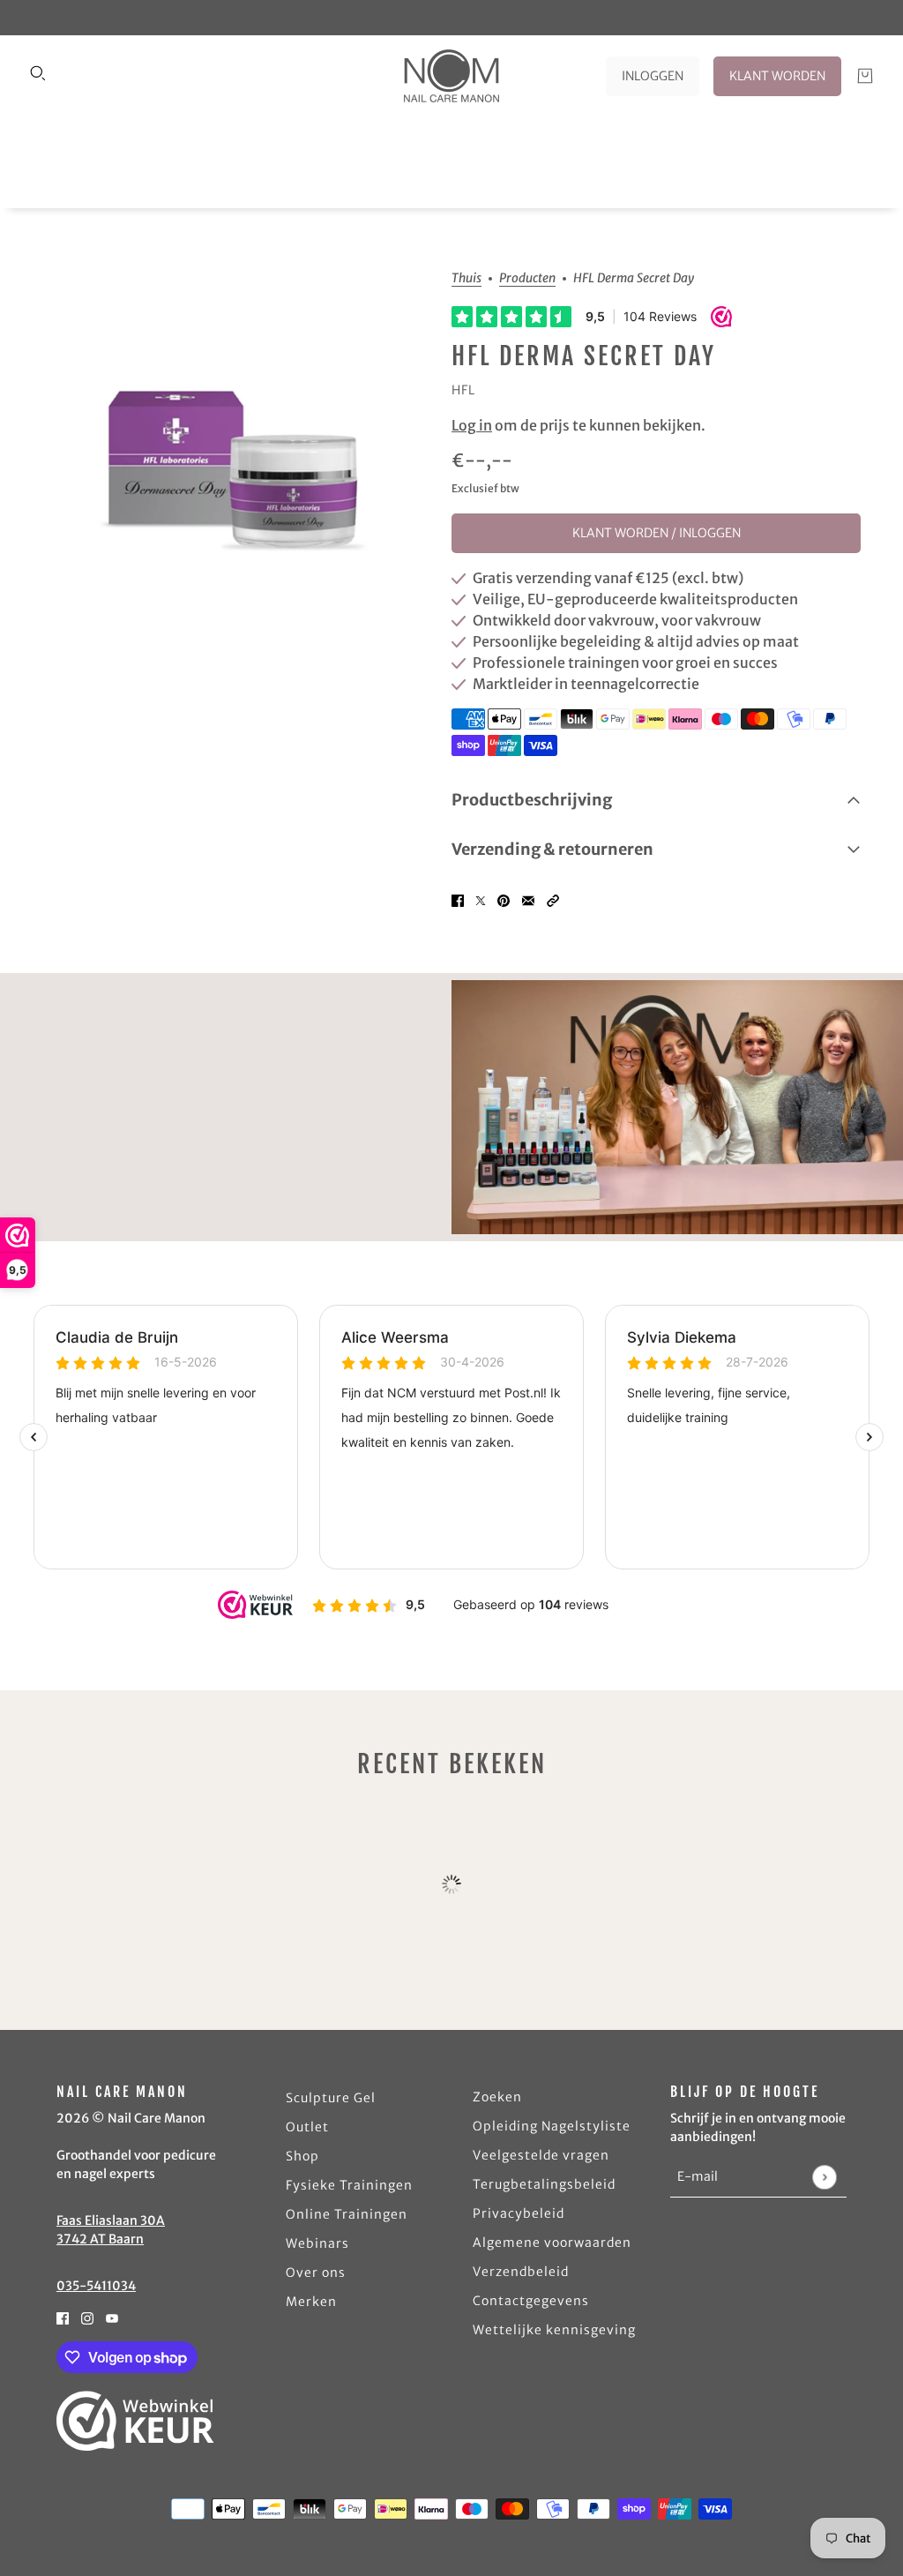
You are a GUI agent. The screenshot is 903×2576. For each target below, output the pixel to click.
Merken (311, 2302)
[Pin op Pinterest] (504, 899)
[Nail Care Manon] (451, 76)
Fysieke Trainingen (349, 2185)
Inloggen (653, 76)
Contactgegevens (531, 2301)
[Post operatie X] (481, 899)
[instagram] (87, 2317)
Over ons (316, 2273)
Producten (527, 279)
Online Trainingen (347, 2214)
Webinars (317, 2243)
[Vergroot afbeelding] (233, 462)
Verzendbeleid (521, 2272)
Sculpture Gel (331, 2098)
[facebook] (63, 2317)
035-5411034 (96, 2286)
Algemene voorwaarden (552, 2243)
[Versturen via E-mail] (528, 899)
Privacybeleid (519, 2213)
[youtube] (112, 2317)
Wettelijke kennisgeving (554, 2330)
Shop (302, 2156)
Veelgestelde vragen (541, 2155)
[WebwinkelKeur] (135, 2421)
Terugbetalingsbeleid (544, 2184)
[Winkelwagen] (865, 76)
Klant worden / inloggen (657, 533)
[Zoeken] (38, 73)
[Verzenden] (824, 2177)
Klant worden (777, 76)
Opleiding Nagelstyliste (552, 2126)
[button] (553, 899)
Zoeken (497, 2097)
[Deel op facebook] (458, 899)
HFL (463, 390)
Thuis (466, 279)
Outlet (307, 2127)
